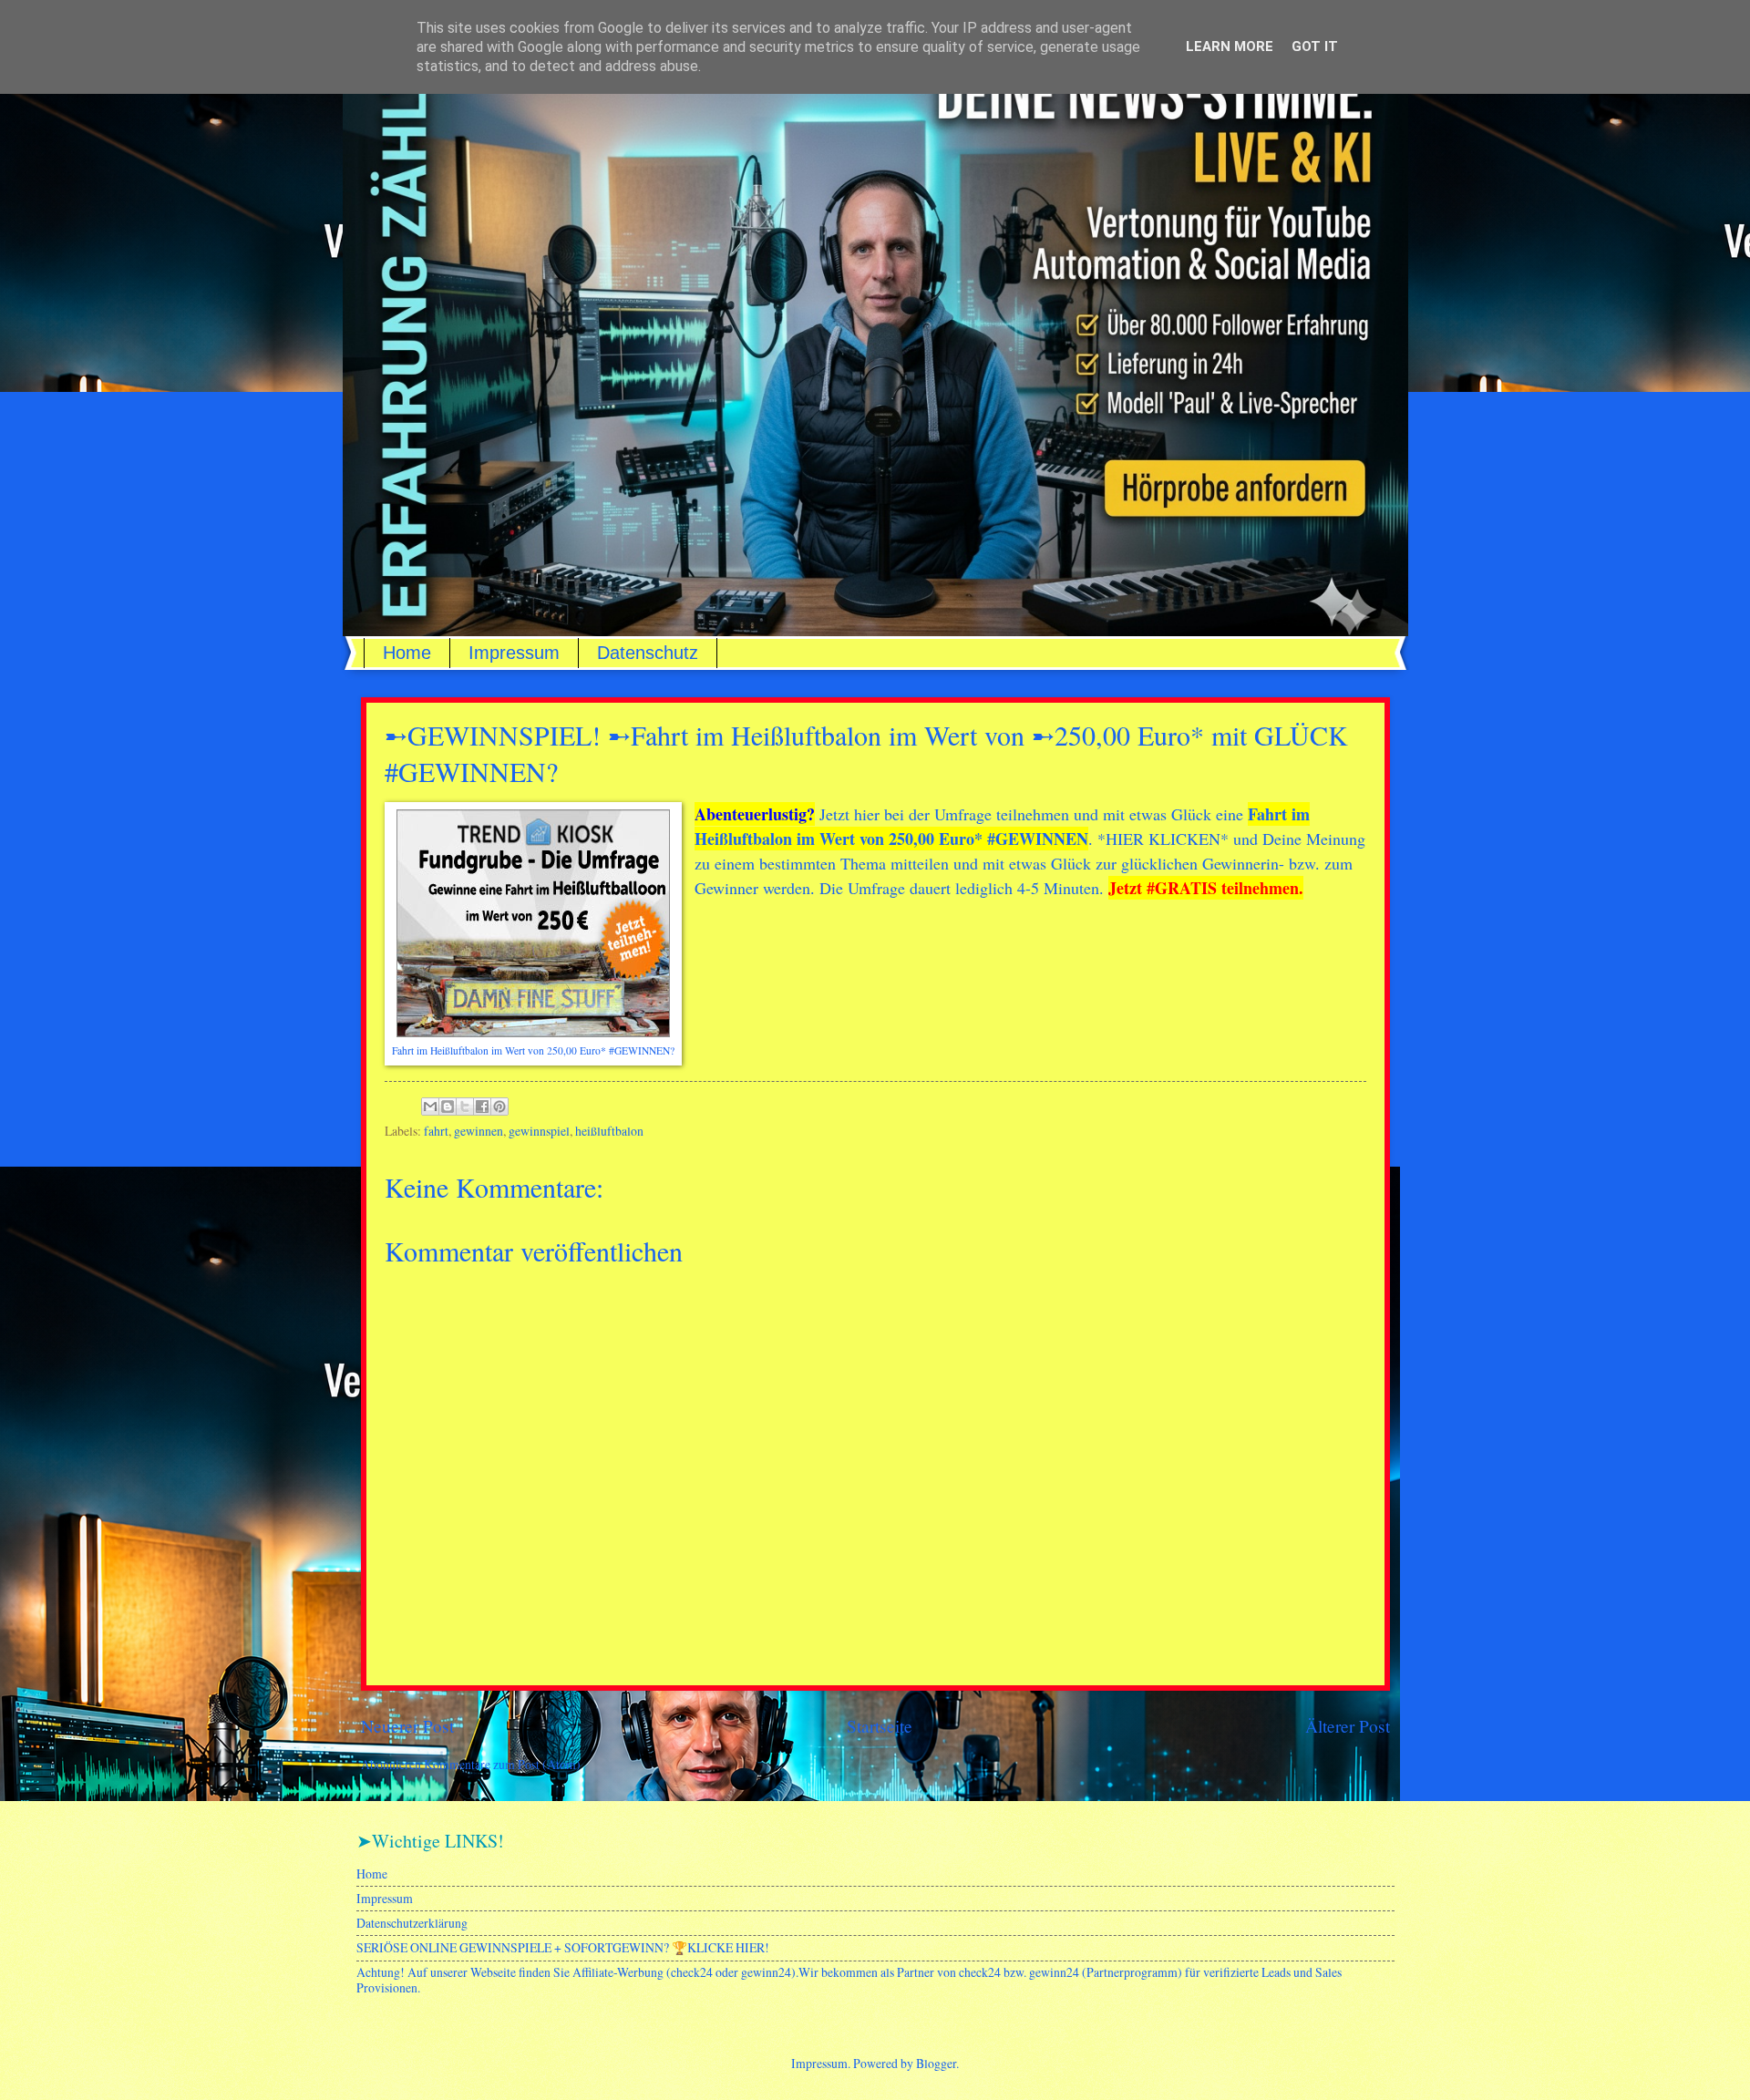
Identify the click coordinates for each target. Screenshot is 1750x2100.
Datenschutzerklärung (412, 1923)
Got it (1315, 46)
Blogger (936, 2063)
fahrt (436, 1131)
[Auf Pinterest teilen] (499, 1107)
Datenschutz (648, 653)
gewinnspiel (539, 1131)
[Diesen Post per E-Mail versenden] (430, 1107)
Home (407, 653)
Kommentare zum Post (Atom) (502, 1764)
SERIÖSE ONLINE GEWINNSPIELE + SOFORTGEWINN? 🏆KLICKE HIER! (563, 1947)
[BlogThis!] (448, 1107)
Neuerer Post (407, 1726)
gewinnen (479, 1131)
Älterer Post (1348, 1726)
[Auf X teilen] (465, 1107)
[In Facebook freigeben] (482, 1107)
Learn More (1230, 46)
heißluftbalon (609, 1131)
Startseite (880, 1726)
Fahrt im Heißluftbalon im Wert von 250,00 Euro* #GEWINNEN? (533, 1050)
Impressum (514, 653)
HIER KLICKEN (1163, 839)
